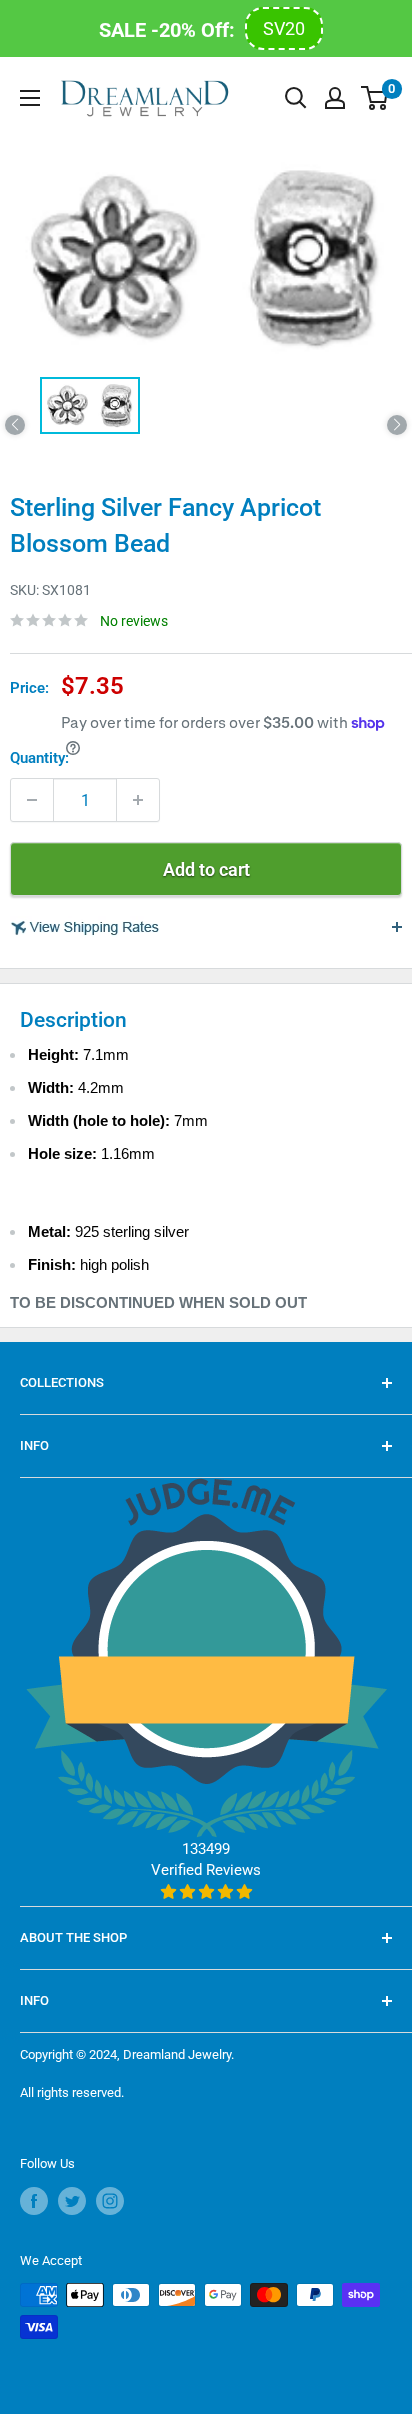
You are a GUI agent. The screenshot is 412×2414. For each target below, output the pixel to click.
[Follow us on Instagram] (110, 2201)
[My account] (335, 98)
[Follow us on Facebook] (34, 2201)
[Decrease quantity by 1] (32, 800)
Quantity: (39, 758)
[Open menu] (30, 98)
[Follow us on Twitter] (72, 2201)
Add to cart (206, 869)
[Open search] (296, 98)
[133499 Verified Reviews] (206, 1892)
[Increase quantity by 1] (138, 800)
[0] (375, 98)
